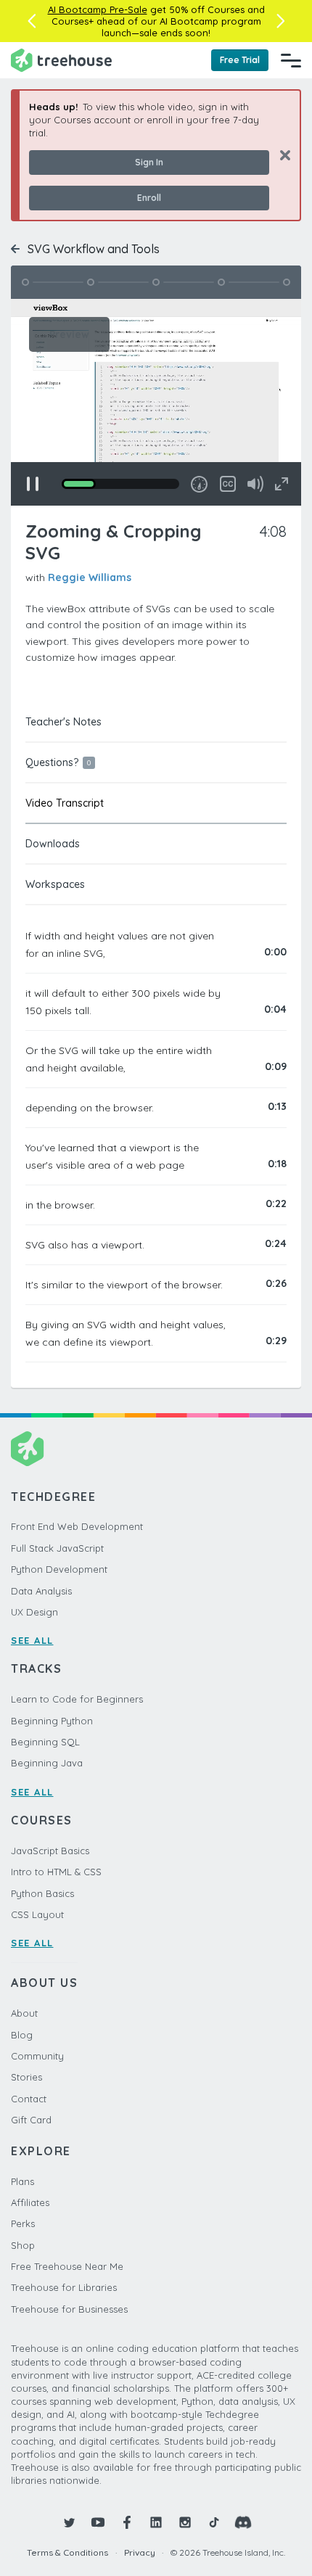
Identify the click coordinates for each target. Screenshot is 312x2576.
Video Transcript (65, 803)
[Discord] (243, 2522)
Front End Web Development (77, 1526)
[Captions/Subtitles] (228, 484)
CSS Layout (37, 1914)
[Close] (280, 155)
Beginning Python (52, 1721)
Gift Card (31, 2120)
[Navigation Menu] (291, 60)
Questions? (58, 762)
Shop (23, 2245)
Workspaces (55, 884)
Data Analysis (41, 1591)
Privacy (140, 2552)
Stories (26, 2077)
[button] (32, 21)
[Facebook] (127, 2522)
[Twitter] (69, 2522)
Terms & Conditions (67, 2552)
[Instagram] (185, 2522)
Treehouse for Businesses (69, 2309)
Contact (29, 2099)
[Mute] (255, 484)
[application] (156, 402)
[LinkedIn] (156, 2522)
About (24, 2013)
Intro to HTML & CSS (56, 1872)
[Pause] (33, 484)
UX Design (34, 1612)
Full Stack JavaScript (57, 1548)
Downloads (53, 844)
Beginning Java (47, 1763)
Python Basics (42, 1893)
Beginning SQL (45, 1742)
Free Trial (240, 60)
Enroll (149, 198)
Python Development (59, 1569)
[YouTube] (98, 2522)
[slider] (120, 484)
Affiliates (30, 2202)
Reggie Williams (90, 577)
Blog (22, 2035)
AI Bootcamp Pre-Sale (98, 9)
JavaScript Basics (50, 1851)
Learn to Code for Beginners (77, 1699)
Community (37, 2056)
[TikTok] (214, 2522)
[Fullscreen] (282, 484)
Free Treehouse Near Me (67, 2266)
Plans (22, 2181)
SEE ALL (32, 1640)
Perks (23, 2223)
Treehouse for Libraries (64, 2287)
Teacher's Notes (63, 722)
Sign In (149, 162)
